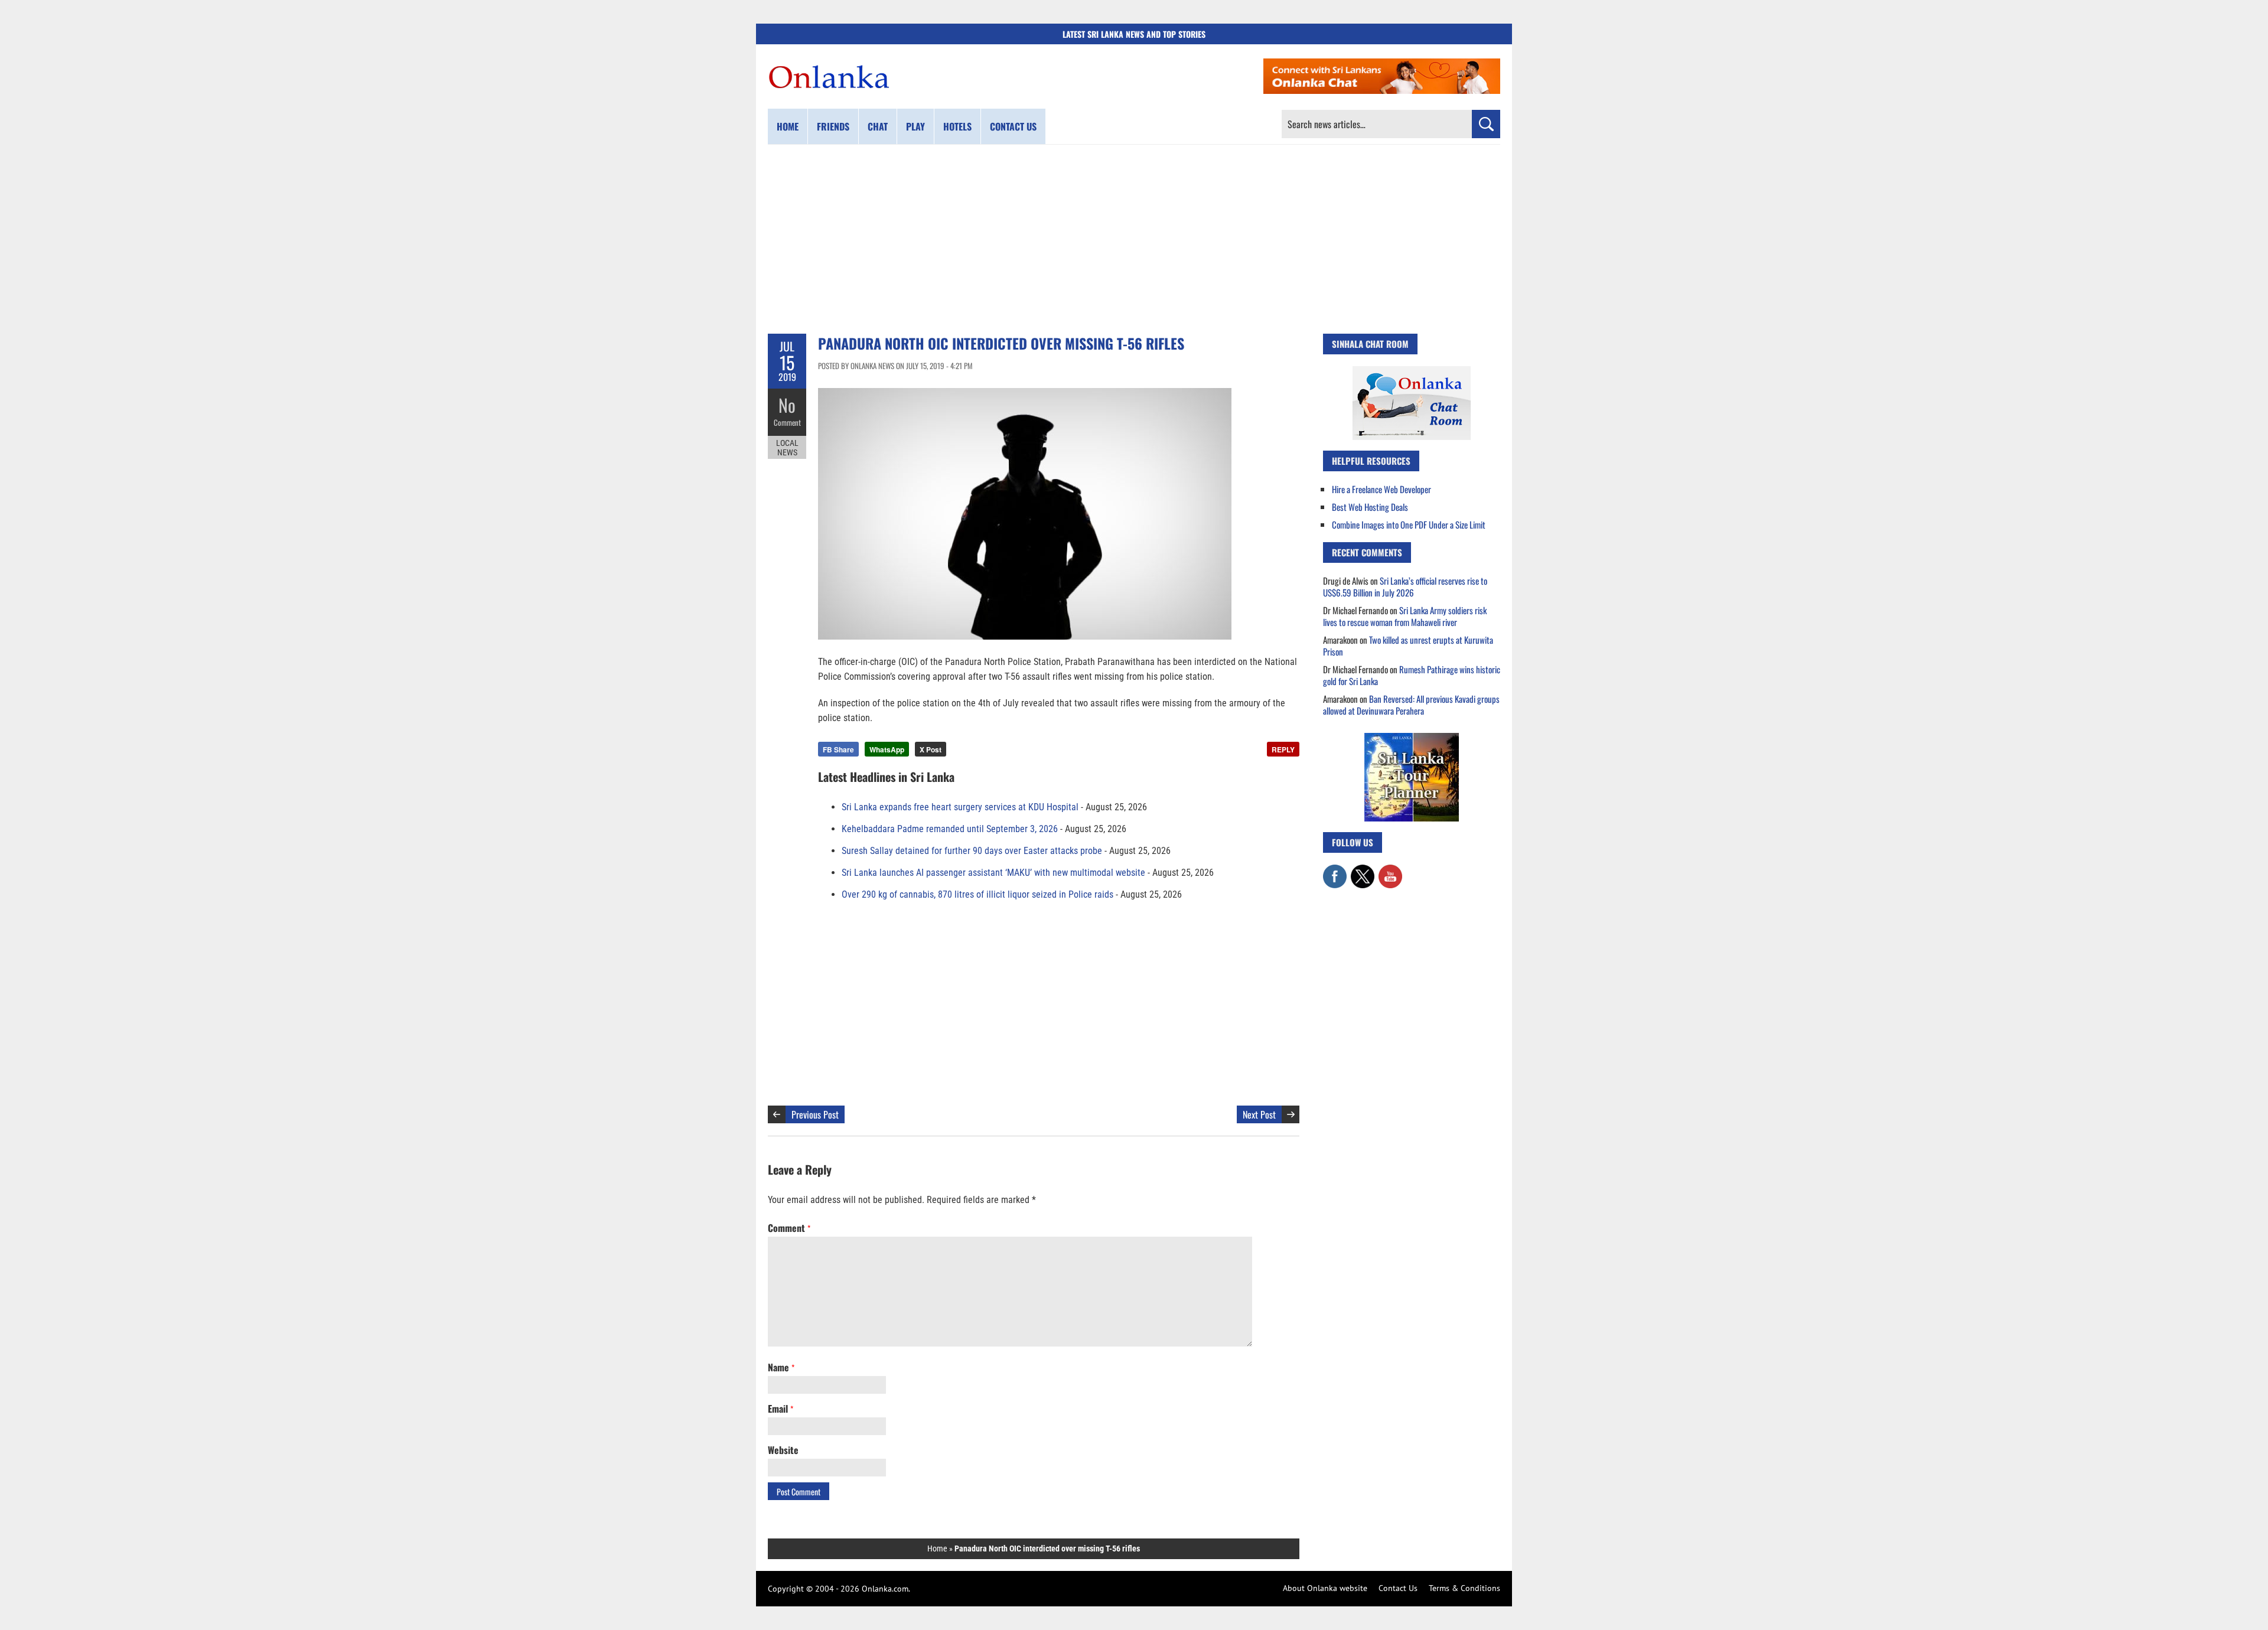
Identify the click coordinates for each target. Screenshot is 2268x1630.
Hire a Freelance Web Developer (1381, 489)
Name (781, 1367)
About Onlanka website (1325, 1588)
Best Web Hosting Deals (1370, 507)
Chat (878, 126)
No (787, 405)
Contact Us (1398, 1588)
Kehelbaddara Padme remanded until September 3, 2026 (950, 829)
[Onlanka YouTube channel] (1390, 871)
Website (783, 1450)
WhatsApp (887, 749)
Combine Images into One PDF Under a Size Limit (1409, 524)
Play (915, 126)
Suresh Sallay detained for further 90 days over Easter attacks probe (972, 851)
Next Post (1259, 1114)
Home (788, 126)
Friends (833, 126)
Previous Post (815, 1114)
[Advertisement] (1134, 239)
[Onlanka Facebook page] (1335, 871)
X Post (931, 749)
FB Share (838, 749)
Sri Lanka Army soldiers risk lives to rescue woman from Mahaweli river (1405, 616)
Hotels (957, 126)
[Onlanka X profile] (1363, 871)
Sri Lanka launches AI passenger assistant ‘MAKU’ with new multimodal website (993, 873)
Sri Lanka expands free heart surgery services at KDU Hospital (960, 807)
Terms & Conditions (1464, 1588)
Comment (787, 422)
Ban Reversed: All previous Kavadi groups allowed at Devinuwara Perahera (1411, 705)
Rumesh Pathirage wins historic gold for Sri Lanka (1412, 675)
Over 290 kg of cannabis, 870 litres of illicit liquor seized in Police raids (977, 894)
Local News (787, 448)
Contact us (1013, 126)
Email (781, 1409)
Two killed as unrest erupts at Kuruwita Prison (1408, 646)
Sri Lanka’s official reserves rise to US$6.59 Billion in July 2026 (1405, 586)
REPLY (1283, 749)
